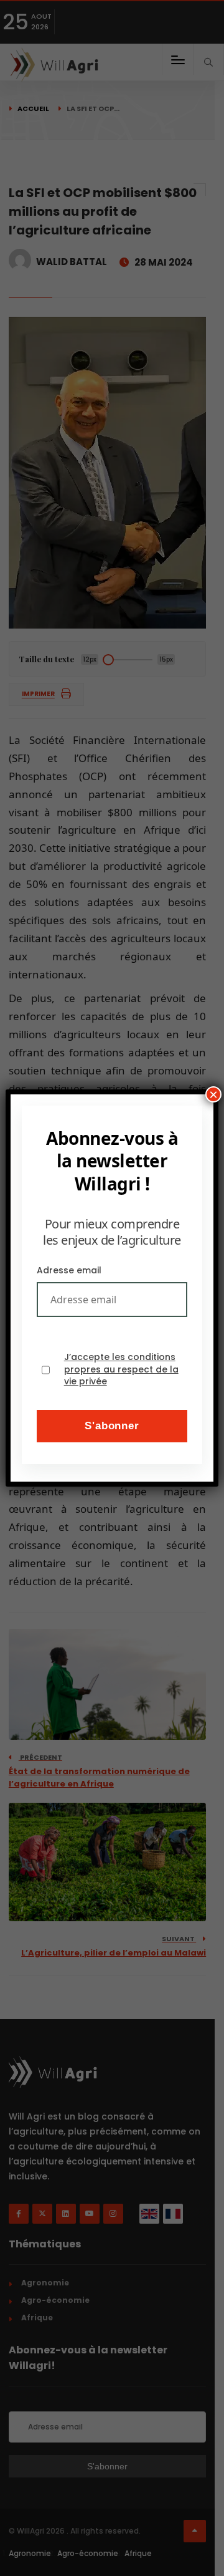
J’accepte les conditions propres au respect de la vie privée (121, 1369)
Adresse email (69, 1270)
